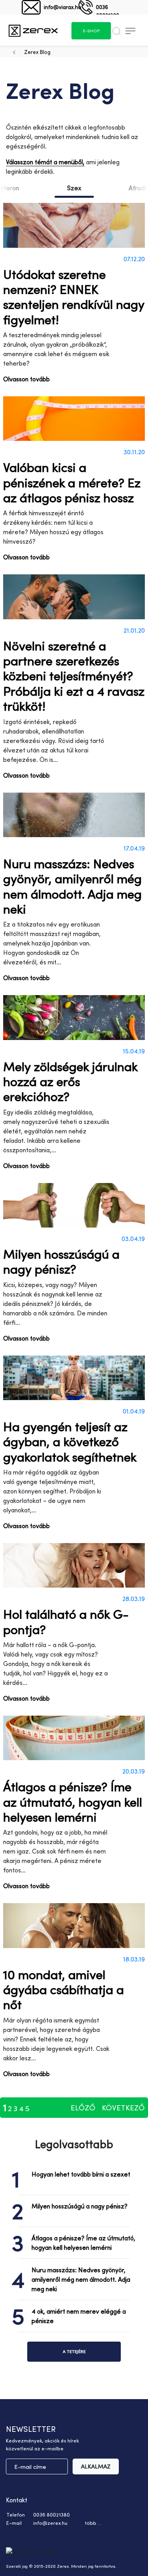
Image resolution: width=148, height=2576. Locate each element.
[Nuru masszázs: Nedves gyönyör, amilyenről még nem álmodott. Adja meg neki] (74, 815)
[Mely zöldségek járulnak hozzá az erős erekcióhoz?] (74, 1017)
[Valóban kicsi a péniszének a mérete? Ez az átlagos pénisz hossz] (74, 419)
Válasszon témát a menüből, (45, 162)
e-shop (91, 31)
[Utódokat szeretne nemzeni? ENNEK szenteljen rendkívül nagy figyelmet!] (74, 225)
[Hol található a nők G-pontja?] (74, 1565)
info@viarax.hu (63, 7)
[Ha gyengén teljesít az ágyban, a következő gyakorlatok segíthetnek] (74, 1378)
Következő (123, 2108)
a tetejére (74, 2351)
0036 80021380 (108, 9)
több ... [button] (93, 2523)
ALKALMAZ (96, 2466)
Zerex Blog (37, 52)
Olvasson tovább (26, 379)
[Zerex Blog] (33, 30)
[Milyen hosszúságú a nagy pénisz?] (74, 1205)
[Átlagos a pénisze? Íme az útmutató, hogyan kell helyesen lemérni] (74, 1738)
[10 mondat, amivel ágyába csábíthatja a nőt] (74, 1925)
